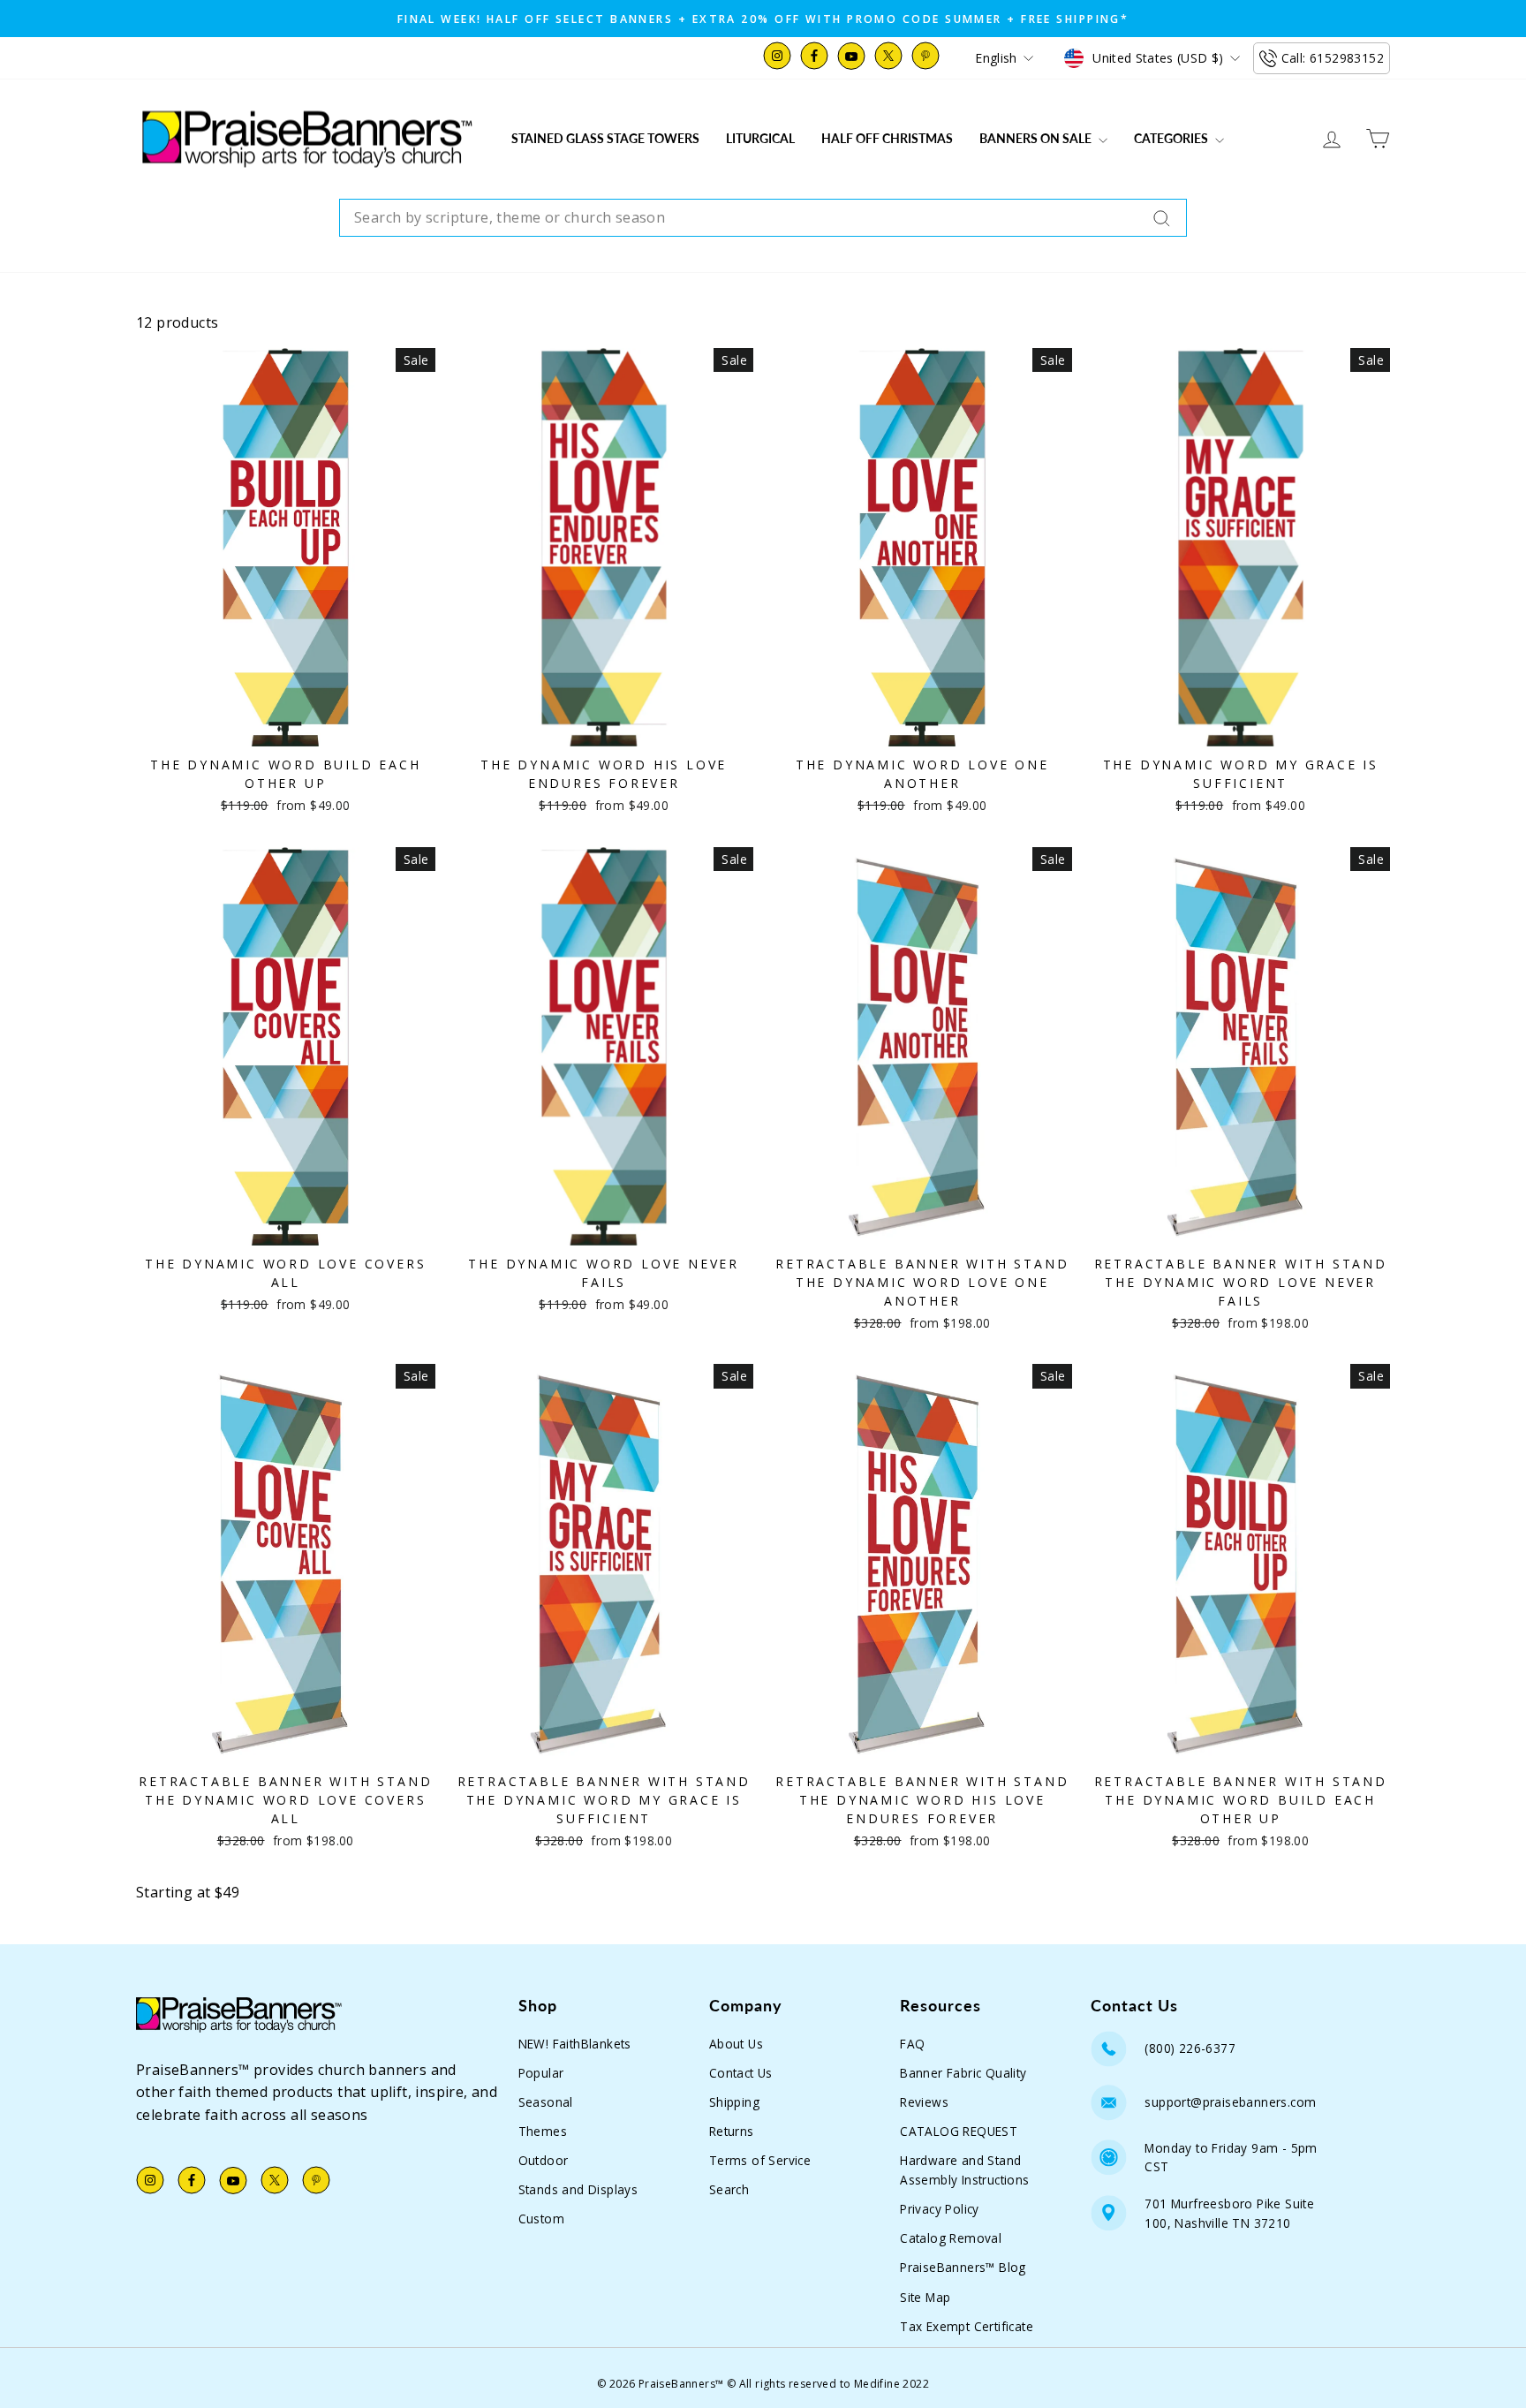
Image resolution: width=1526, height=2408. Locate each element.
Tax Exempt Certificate (967, 2326)
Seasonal (546, 2102)
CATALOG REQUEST (959, 2131)
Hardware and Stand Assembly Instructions (964, 2170)
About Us (736, 2044)
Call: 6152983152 (1333, 58)
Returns (732, 2131)
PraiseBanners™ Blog (963, 2267)
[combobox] (763, 218)
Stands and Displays (578, 2189)
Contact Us (741, 2073)
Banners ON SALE (1037, 138)
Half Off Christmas (887, 138)
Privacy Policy (940, 2209)
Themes (543, 2131)
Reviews (924, 2102)
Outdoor (544, 2160)
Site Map (925, 2297)
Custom (541, 2219)
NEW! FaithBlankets (575, 2044)
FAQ (912, 2044)
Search (729, 2189)
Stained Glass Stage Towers (605, 138)
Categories (1172, 138)
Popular (541, 2073)
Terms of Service (760, 2160)
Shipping (734, 2102)
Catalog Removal (951, 2238)
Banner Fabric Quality (963, 2073)
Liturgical (760, 138)
